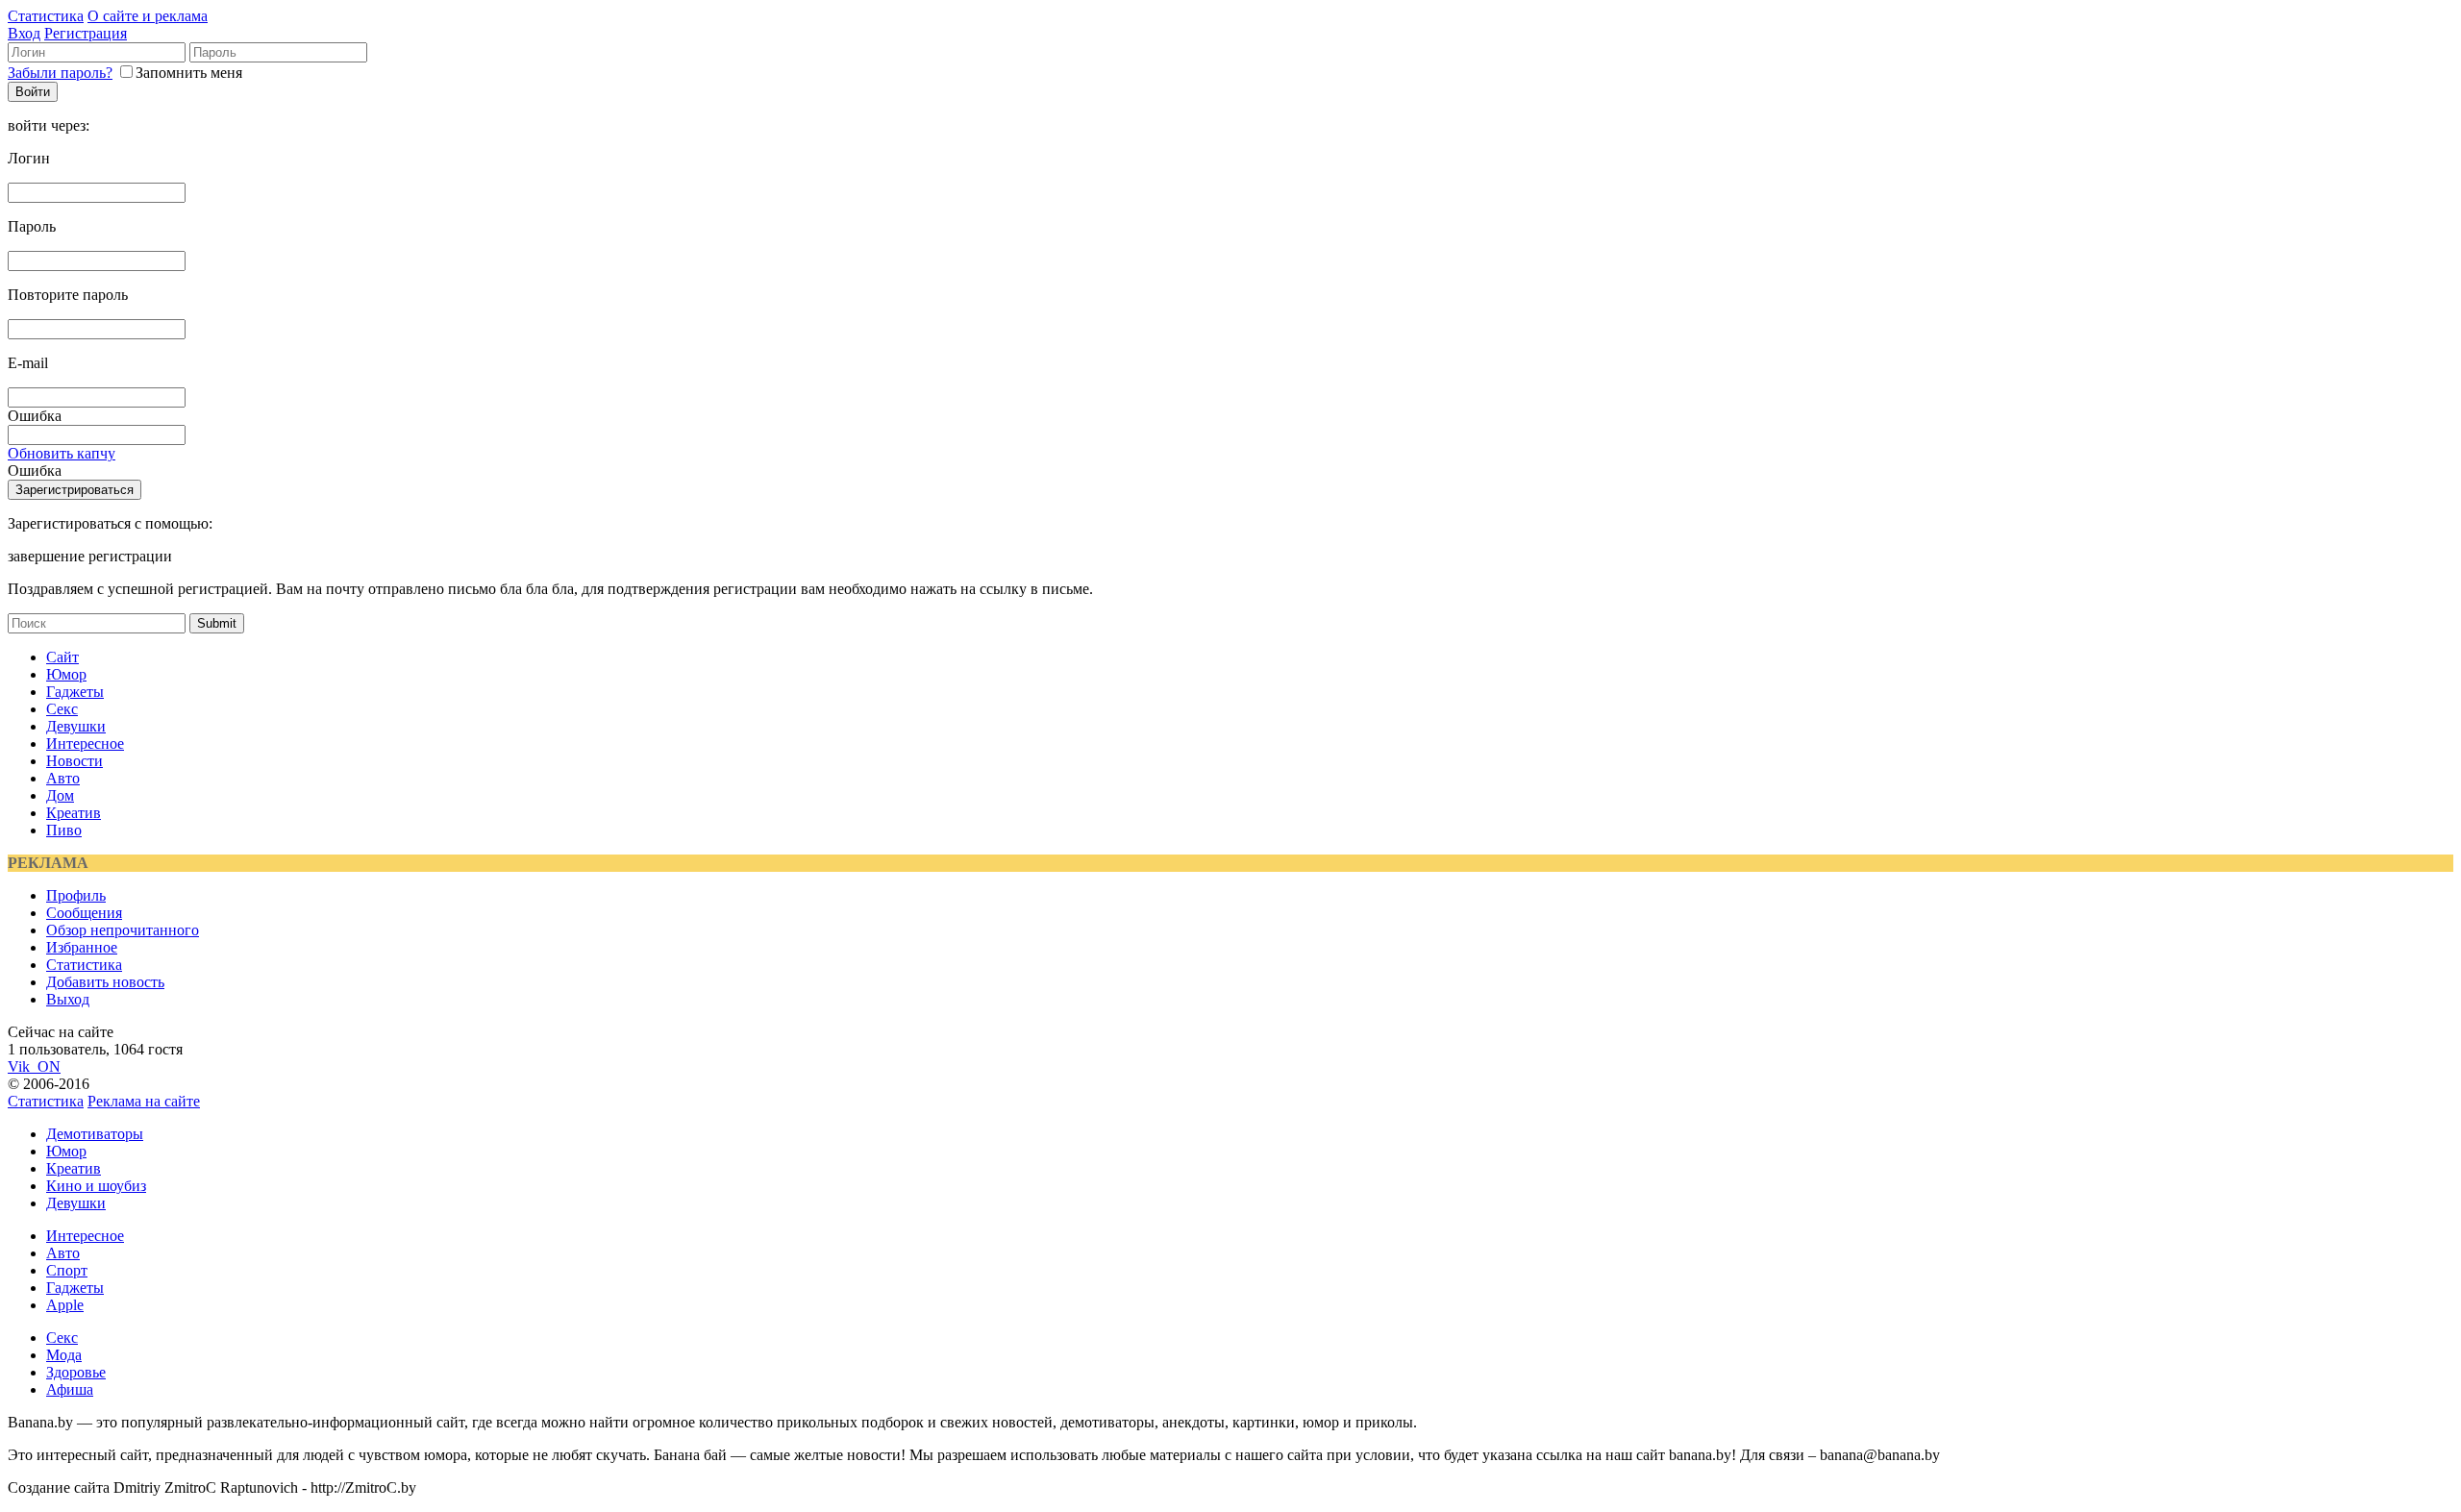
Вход (24, 33)
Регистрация (86, 33)
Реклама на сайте (144, 1101)
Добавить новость (105, 982)
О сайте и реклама (148, 16)
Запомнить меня (189, 73)
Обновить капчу (62, 453)
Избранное (82, 947)
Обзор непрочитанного (123, 930)
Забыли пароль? (60, 73)
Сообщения (84, 913)
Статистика (46, 16)
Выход (68, 999)
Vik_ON (34, 1066)
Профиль (76, 895)
